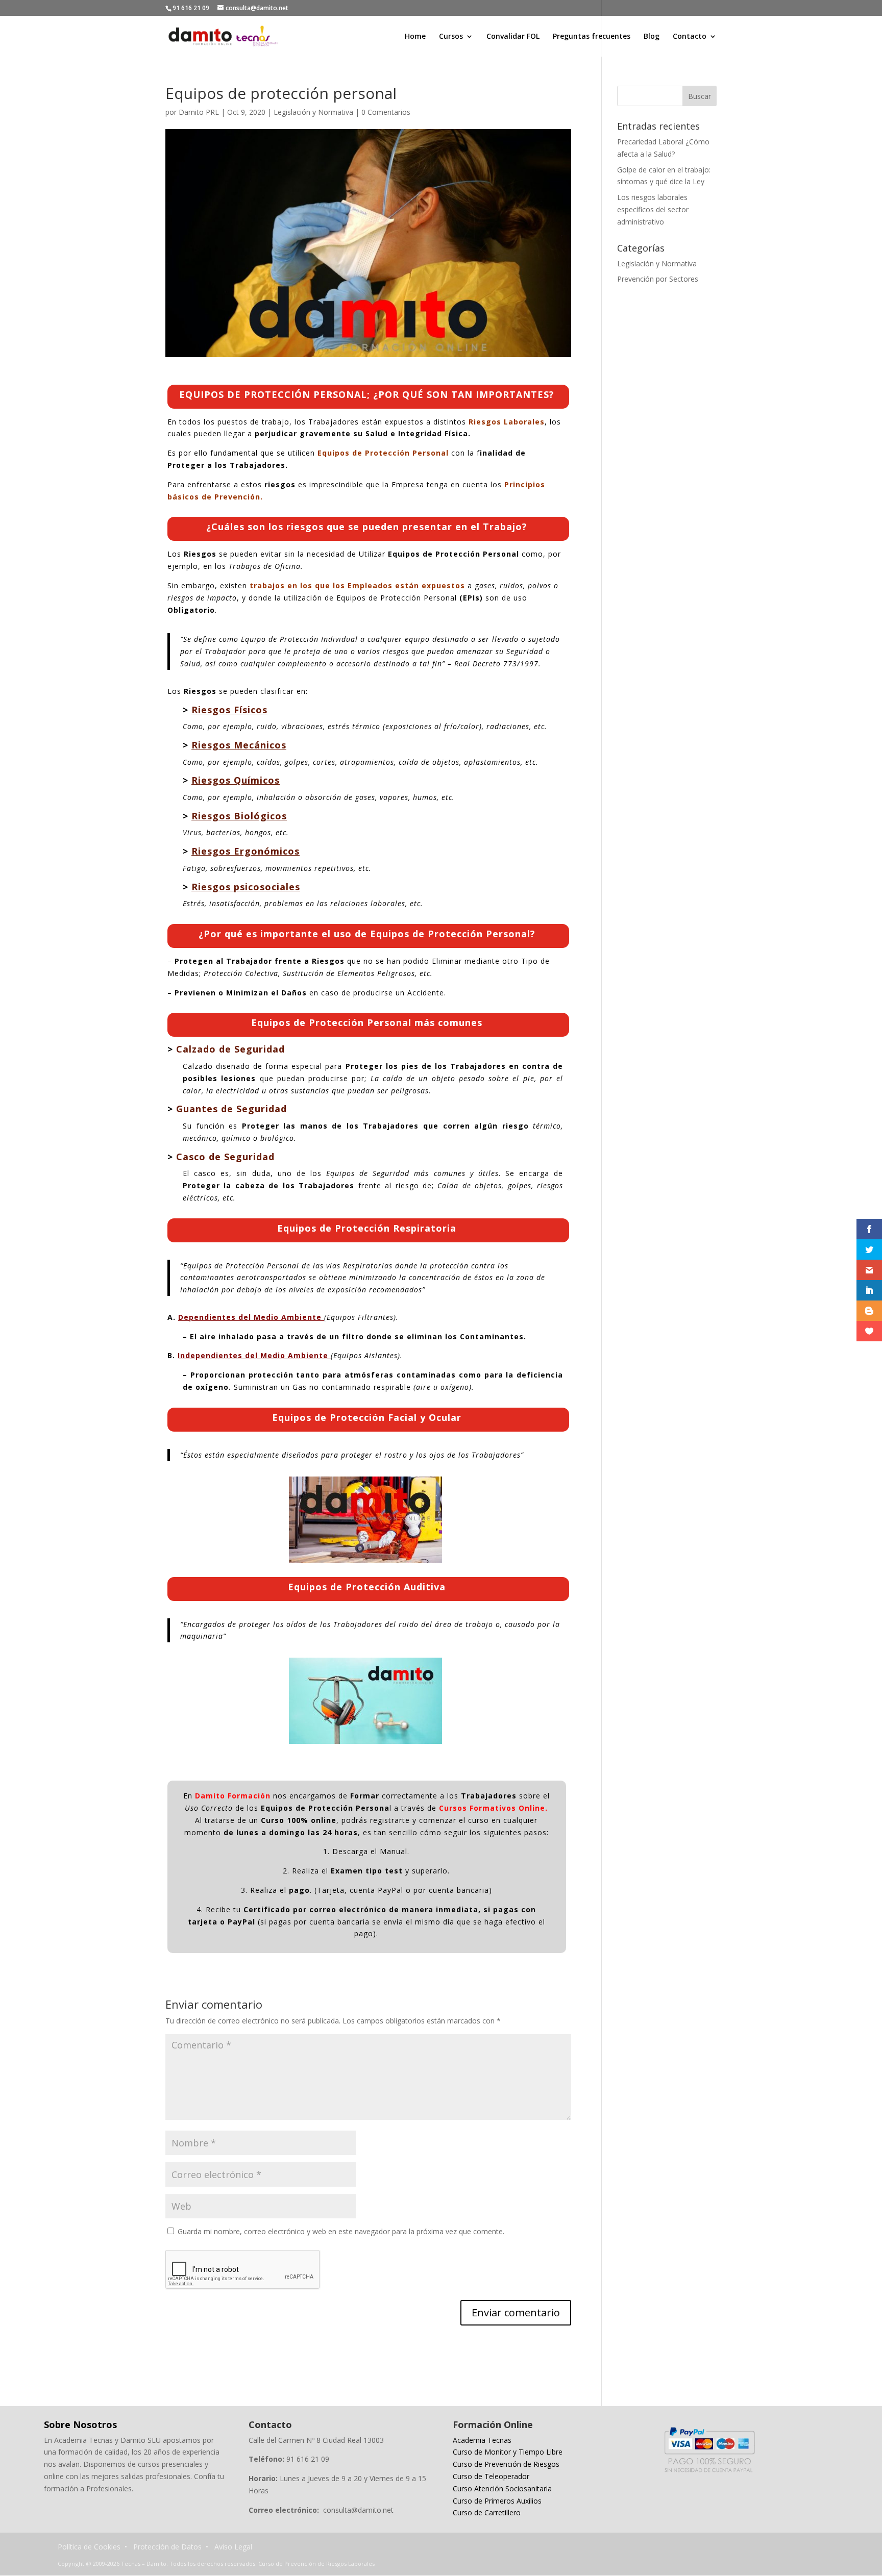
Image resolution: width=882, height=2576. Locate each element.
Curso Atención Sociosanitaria (502, 2489)
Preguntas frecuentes (592, 37)
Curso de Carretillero (487, 2512)
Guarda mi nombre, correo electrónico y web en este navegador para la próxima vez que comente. (341, 2231)
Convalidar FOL (513, 37)
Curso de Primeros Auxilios (497, 2501)
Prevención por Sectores (658, 279)
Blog (652, 37)
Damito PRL (199, 112)
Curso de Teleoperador (491, 2476)
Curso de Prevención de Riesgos (506, 2464)
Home (415, 37)
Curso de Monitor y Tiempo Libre (508, 2452)
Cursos (451, 37)
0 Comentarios (386, 112)
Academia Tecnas (482, 2440)
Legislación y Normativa (313, 112)
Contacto (690, 37)
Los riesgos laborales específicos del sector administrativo (653, 209)
